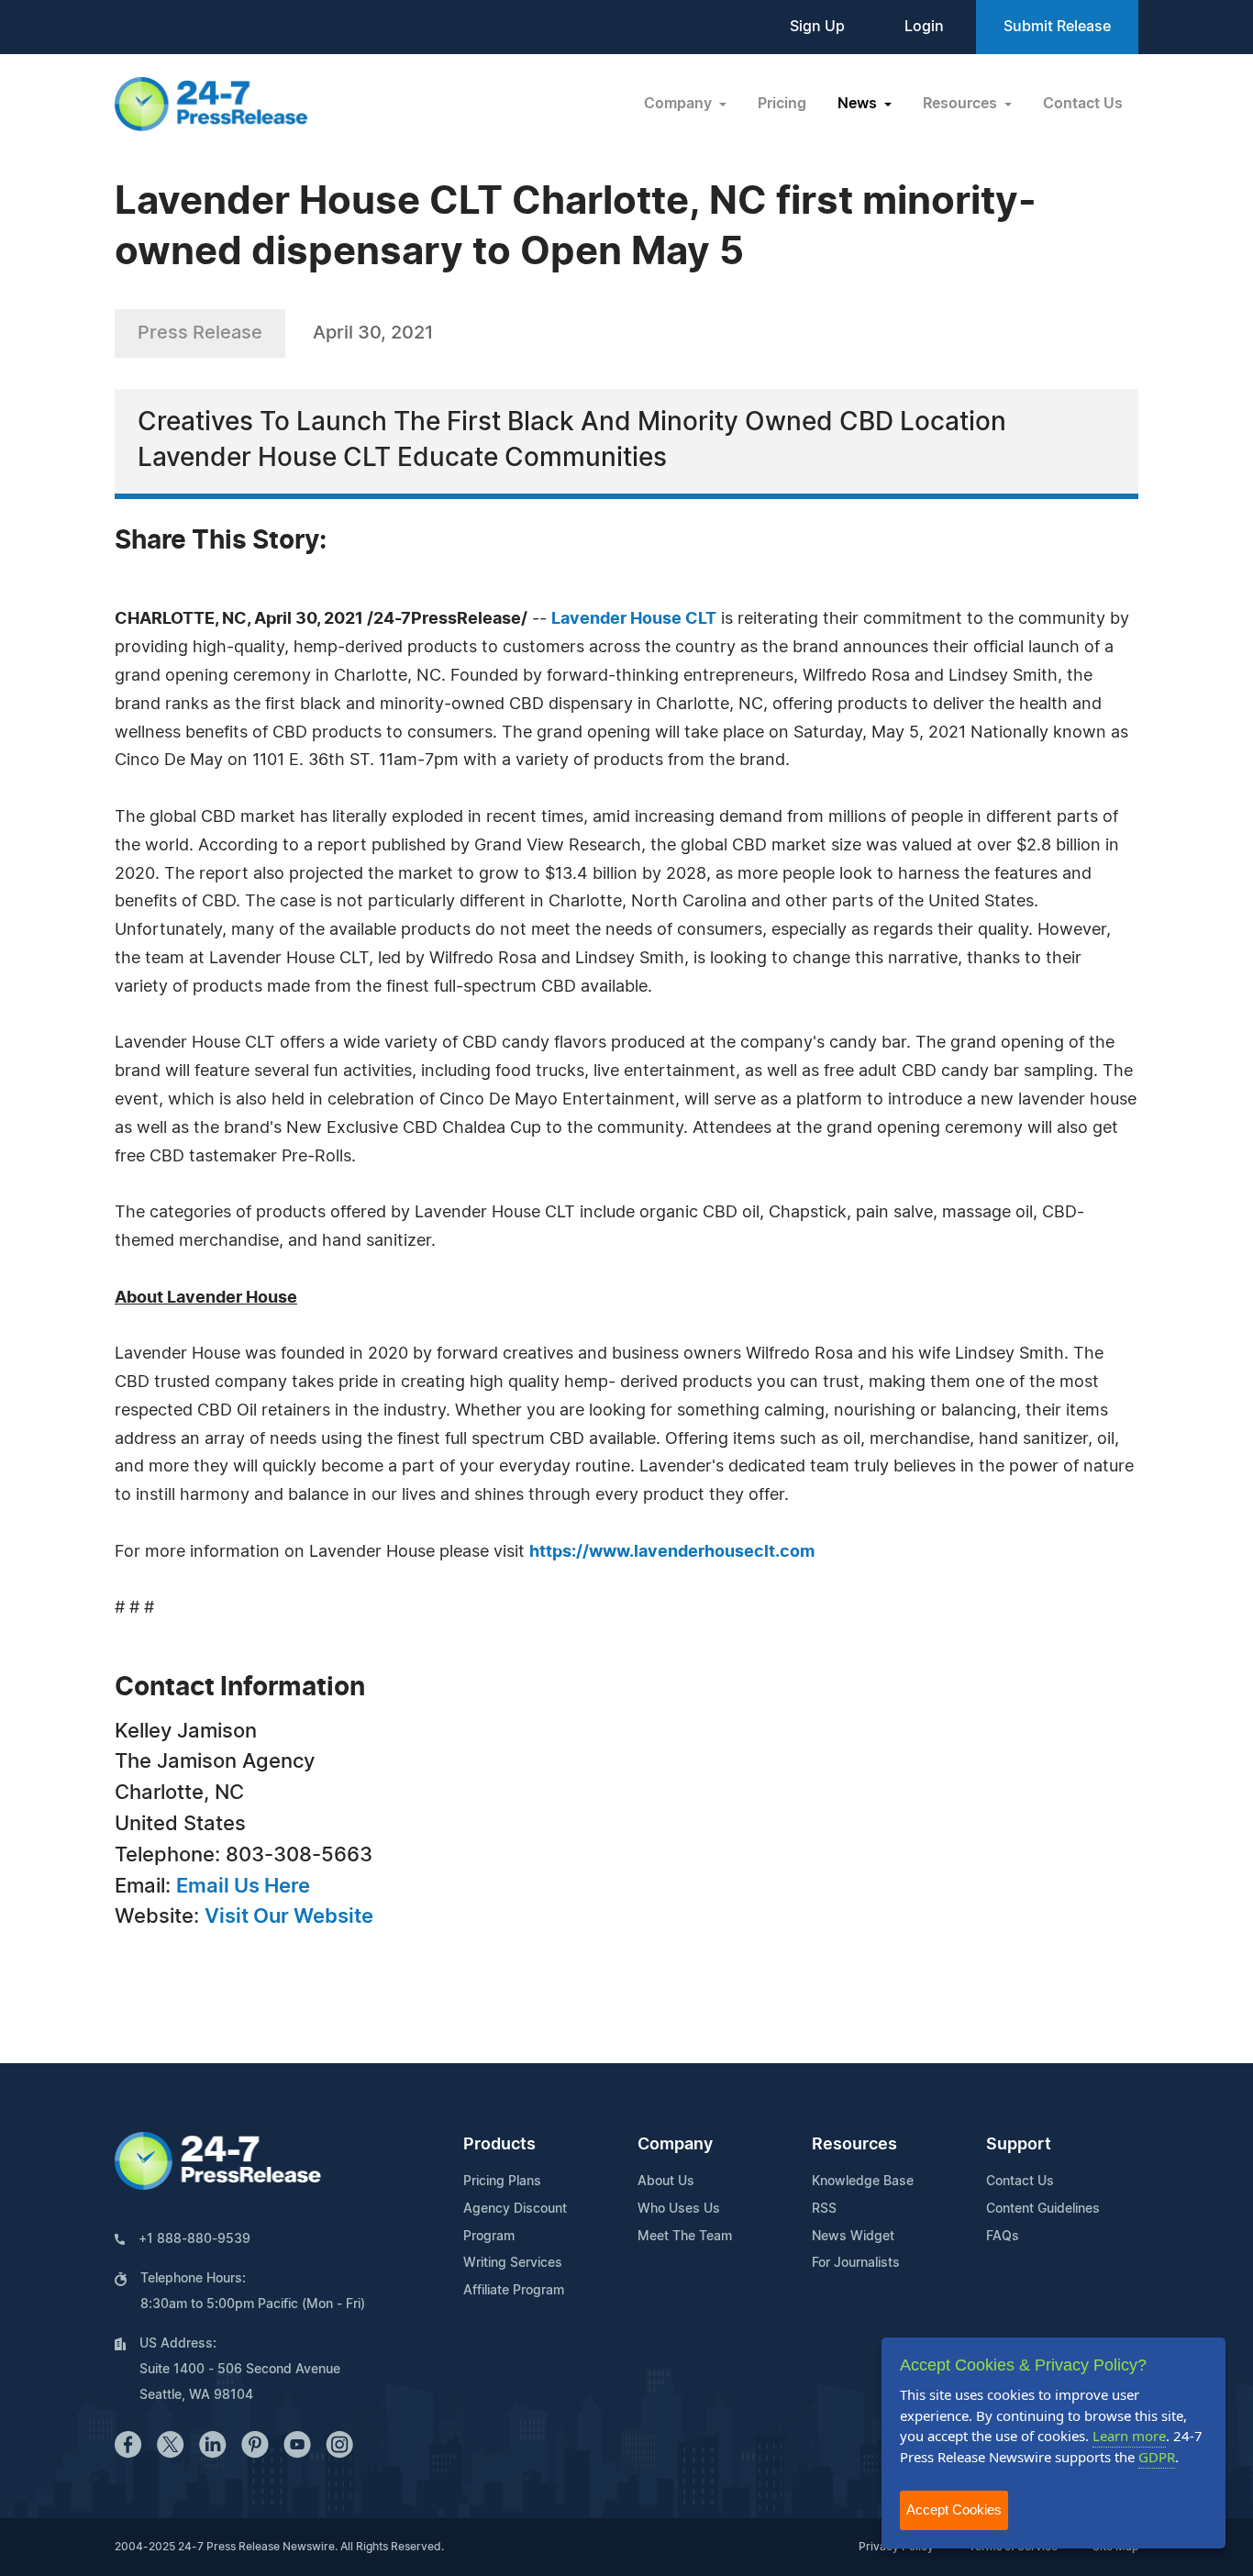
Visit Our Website (289, 1916)
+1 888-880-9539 (194, 2239)
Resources (854, 2145)
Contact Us (1083, 104)
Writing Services (513, 2263)
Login (924, 27)
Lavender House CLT (634, 619)
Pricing (782, 104)
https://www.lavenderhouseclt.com (672, 1552)
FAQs (1003, 2237)
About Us (666, 2182)
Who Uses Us (679, 2209)
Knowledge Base (863, 2182)
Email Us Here (243, 1886)
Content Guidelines (1043, 2209)
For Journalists (856, 2263)
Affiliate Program (514, 2291)
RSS (824, 2209)
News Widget (853, 2237)
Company (675, 2145)
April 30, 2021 (373, 333)
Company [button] (680, 104)
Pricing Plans (502, 2182)
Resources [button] (962, 104)
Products (499, 2145)
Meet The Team (685, 2237)
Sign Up (817, 27)
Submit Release (1057, 27)
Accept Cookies (954, 2509)
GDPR (1157, 2457)
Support (1019, 2145)
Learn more (1129, 2436)
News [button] (859, 104)
